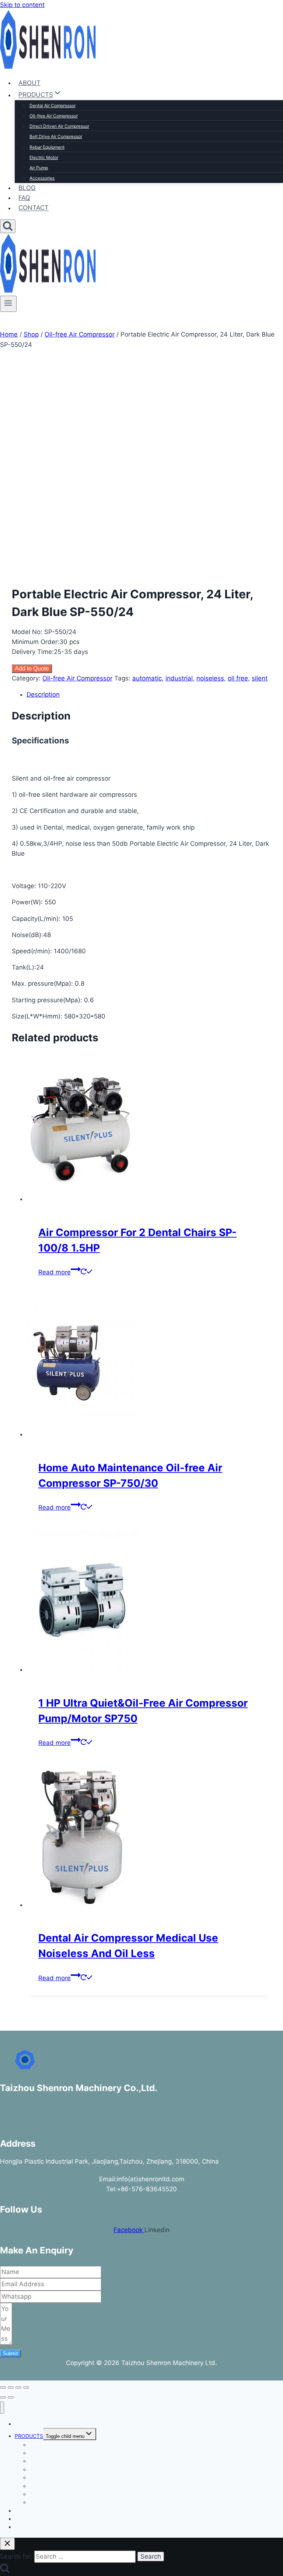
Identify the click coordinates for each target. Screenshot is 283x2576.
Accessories (42, 178)
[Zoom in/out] (3, 2387)
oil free (238, 678)
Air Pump (39, 168)
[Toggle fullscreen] (11, 2387)
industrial (179, 678)
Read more (55, 1272)
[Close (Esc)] (26, 2387)
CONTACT (34, 208)
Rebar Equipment (47, 147)
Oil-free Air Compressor (54, 116)
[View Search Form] (8, 226)
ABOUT (29, 83)
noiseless (210, 678)
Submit (11, 2353)
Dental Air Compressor (53, 105)
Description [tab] (43, 694)
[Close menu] (2, 2408)
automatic (147, 678)
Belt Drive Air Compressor (56, 136)
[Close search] (7, 2544)
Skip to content (22, 5)
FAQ (24, 198)
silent (260, 678)
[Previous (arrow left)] (3, 2397)
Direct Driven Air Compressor (59, 126)
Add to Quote (32, 668)
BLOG (27, 188)
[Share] (18, 2387)
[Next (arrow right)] (11, 2397)
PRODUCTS (29, 2436)
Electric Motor (44, 157)
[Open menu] (8, 304)
